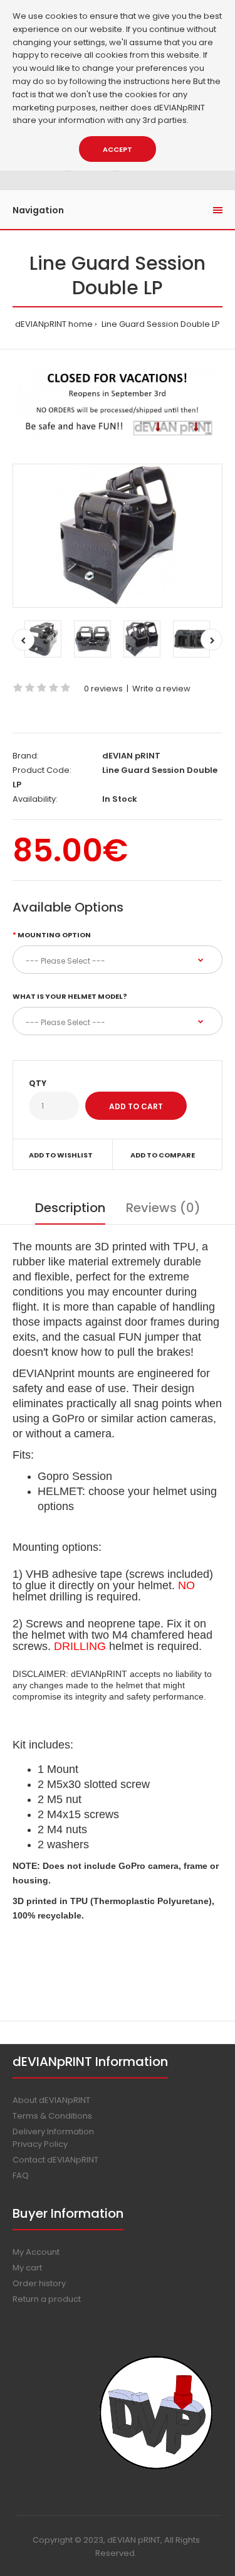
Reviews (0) (163, 1208)
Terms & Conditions (52, 2116)
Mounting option (54, 935)
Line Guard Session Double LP (160, 324)
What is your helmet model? (70, 996)
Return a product (47, 2299)
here (181, 81)
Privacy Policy (40, 2144)
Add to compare (163, 1155)
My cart (27, 2268)
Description (70, 1208)
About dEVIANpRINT (51, 2100)
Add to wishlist (61, 1155)
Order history (39, 2283)
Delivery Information (53, 2132)
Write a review (161, 689)
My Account (36, 2252)
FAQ (21, 2175)
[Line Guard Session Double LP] (118, 536)
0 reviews (103, 689)
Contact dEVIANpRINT (55, 2160)
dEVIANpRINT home (54, 324)
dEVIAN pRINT (131, 756)
